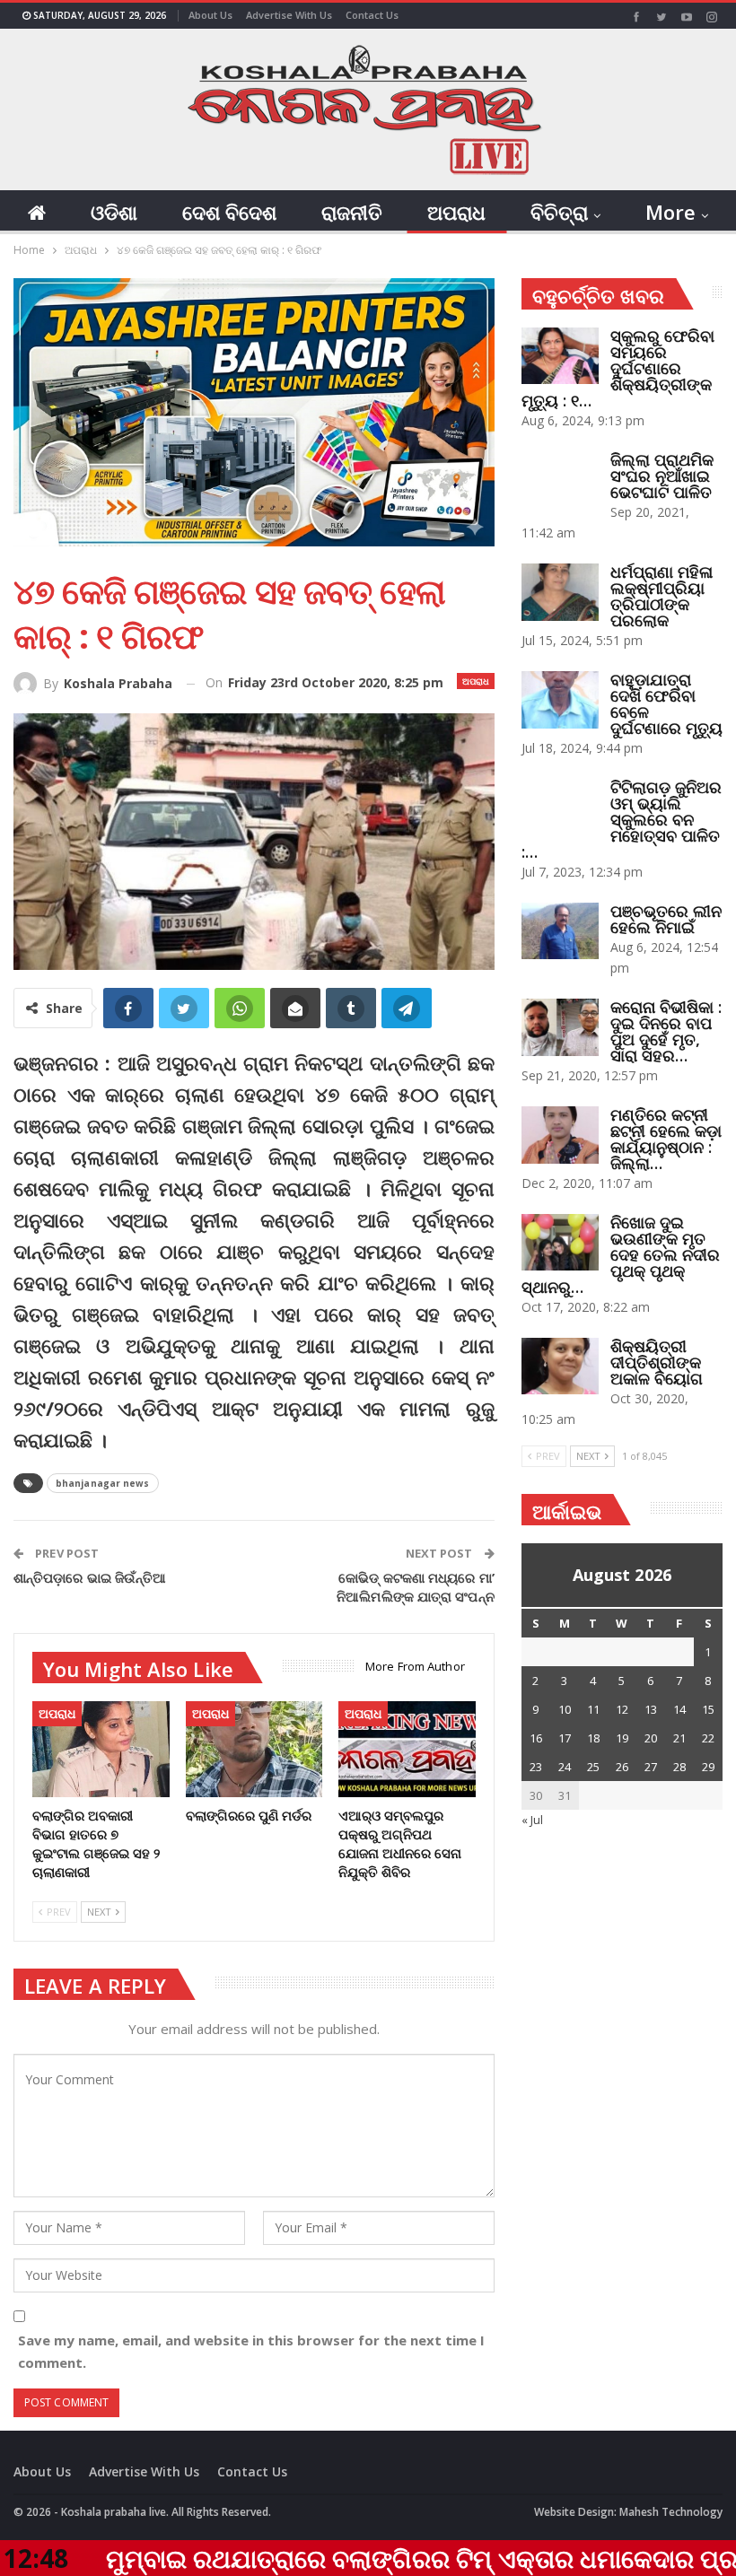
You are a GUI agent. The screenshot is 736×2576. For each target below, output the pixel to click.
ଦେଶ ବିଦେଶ (229, 212)
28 (679, 1767)
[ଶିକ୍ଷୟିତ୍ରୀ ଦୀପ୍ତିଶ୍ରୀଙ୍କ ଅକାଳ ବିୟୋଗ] (560, 1367)
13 (651, 1709)
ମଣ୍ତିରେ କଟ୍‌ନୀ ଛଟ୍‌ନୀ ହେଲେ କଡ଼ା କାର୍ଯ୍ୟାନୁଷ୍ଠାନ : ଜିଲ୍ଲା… (666, 1139)
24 (565, 1767)
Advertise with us (289, 15)
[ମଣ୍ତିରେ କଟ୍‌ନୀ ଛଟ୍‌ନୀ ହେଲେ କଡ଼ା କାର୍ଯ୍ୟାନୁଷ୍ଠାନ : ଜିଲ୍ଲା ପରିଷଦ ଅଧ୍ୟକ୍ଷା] (560, 1135)
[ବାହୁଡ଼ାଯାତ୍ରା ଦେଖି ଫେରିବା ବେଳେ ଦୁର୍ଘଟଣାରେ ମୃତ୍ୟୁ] (560, 700)
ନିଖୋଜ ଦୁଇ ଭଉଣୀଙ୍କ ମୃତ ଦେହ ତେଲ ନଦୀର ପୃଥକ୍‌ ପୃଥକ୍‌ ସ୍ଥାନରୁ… (621, 1254)
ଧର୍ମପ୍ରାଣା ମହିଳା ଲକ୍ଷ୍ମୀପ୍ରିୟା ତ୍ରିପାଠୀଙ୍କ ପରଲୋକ (662, 596)
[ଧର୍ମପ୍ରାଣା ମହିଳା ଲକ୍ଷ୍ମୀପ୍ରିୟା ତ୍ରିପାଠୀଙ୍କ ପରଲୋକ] (560, 592)
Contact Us (372, 15)
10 (565, 1709)
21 (679, 1738)
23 (536, 1767)
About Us (210, 15)
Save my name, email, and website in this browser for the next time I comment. (251, 2352)
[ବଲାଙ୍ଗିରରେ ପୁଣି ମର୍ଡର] (254, 1749)
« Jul (532, 1820)
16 (536, 1738)
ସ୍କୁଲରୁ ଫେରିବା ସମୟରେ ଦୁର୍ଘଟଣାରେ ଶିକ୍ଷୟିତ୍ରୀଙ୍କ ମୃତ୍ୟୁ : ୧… (618, 368)
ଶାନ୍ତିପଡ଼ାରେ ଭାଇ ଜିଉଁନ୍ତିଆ (90, 1577)
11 (593, 1709)
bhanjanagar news (103, 1483)
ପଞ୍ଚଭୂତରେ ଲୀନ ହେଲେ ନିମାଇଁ (666, 919)
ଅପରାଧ (456, 212)
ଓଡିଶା (114, 212)
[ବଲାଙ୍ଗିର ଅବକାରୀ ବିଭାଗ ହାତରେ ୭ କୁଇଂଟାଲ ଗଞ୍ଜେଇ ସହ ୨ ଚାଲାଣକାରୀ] (101, 1749)
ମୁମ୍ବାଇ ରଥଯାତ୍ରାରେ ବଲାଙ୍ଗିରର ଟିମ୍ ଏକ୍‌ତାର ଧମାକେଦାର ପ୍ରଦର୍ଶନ (360, 2558)
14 (679, 1709)
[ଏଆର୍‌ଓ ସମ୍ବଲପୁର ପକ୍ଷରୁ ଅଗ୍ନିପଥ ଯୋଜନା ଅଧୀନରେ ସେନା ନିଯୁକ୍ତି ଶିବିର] (407, 1749)
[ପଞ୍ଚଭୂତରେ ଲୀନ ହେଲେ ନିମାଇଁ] (560, 931)
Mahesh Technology (671, 2512)
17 (565, 1738)
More (670, 212)
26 (622, 1767)
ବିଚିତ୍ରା (559, 212)
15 (708, 1709)
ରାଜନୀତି (352, 212)
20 (651, 1738)
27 (651, 1767)
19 (622, 1738)
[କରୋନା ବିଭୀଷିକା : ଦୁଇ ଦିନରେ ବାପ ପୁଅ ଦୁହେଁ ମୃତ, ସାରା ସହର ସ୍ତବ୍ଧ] (560, 1027)
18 (593, 1738)
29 (708, 1767)
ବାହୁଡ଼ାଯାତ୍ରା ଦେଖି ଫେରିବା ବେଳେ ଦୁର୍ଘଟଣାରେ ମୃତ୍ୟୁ (666, 703)
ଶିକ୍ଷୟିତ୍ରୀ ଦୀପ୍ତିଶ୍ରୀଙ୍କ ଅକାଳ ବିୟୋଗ (657, 1362)
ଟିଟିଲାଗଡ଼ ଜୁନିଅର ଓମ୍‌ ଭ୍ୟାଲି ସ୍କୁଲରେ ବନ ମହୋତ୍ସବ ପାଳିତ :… (622, 819)
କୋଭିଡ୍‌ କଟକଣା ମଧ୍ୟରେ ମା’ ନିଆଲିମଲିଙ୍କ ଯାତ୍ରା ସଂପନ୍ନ (416, 1587)
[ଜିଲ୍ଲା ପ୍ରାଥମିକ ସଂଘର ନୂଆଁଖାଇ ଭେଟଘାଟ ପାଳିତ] (560, 480)
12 (622, 1709)
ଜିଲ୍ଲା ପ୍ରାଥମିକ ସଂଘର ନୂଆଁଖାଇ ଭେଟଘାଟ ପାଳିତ (662, 476)
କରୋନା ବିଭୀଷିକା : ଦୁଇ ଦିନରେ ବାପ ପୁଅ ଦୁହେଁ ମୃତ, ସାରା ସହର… (666, 1031)
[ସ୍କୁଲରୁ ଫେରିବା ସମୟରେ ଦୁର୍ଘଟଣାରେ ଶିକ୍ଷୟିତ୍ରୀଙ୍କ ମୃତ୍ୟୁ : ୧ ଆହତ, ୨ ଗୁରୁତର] (560, 356)
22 (708, 1738)
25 (593, 1767)
